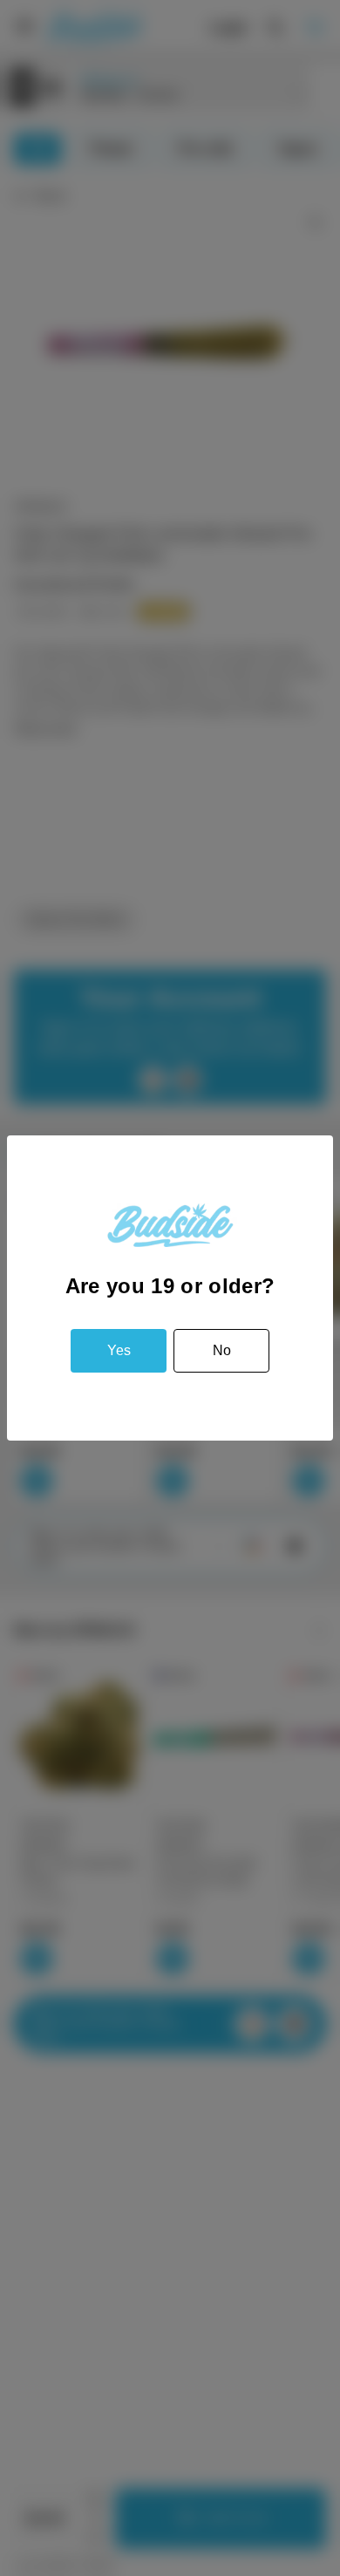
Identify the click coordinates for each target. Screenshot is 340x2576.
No (222, 1350)
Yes (119, 1350)
